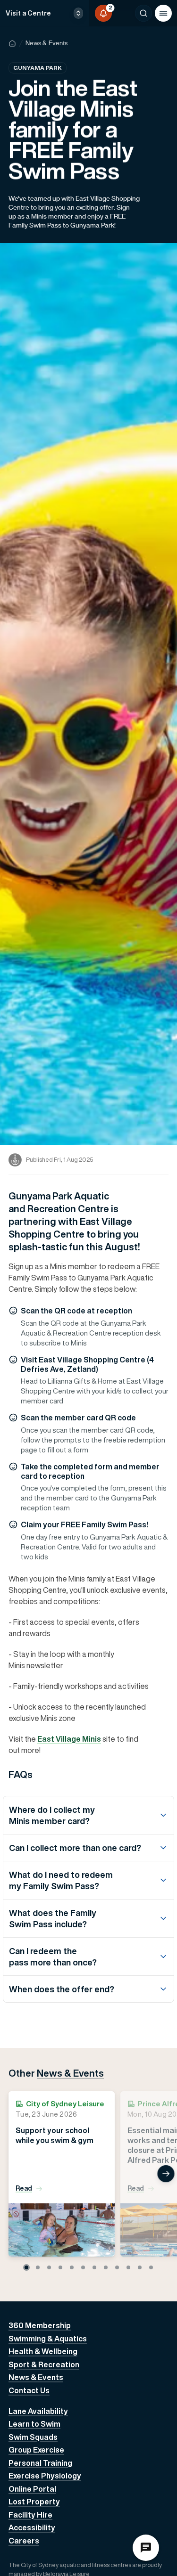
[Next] (166, 2174)
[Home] (12, 43)
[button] (26, 2267)
